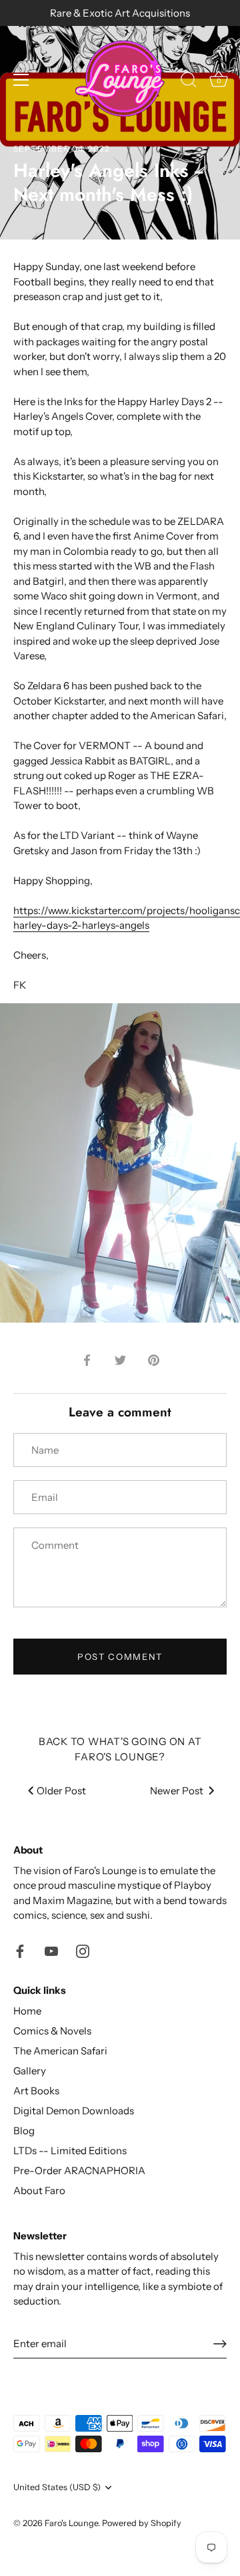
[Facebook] (20, 1950)
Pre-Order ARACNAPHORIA (79, 2171)
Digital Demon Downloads (74, 2111)
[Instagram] (83, 1950)
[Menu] (21, 80)
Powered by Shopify (142, 2523)
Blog (24, 2131)
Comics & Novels (52, 2031)
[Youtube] (51, 1950)
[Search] (189, 82)
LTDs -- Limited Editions (70, 2151)
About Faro (39, 2190)
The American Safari (60, 2051)
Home (27, 2011)
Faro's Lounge (71, 2523)
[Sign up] (220, 2344)
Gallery (30, 2071)
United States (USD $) (57, 2487)
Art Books (36, 2091)
